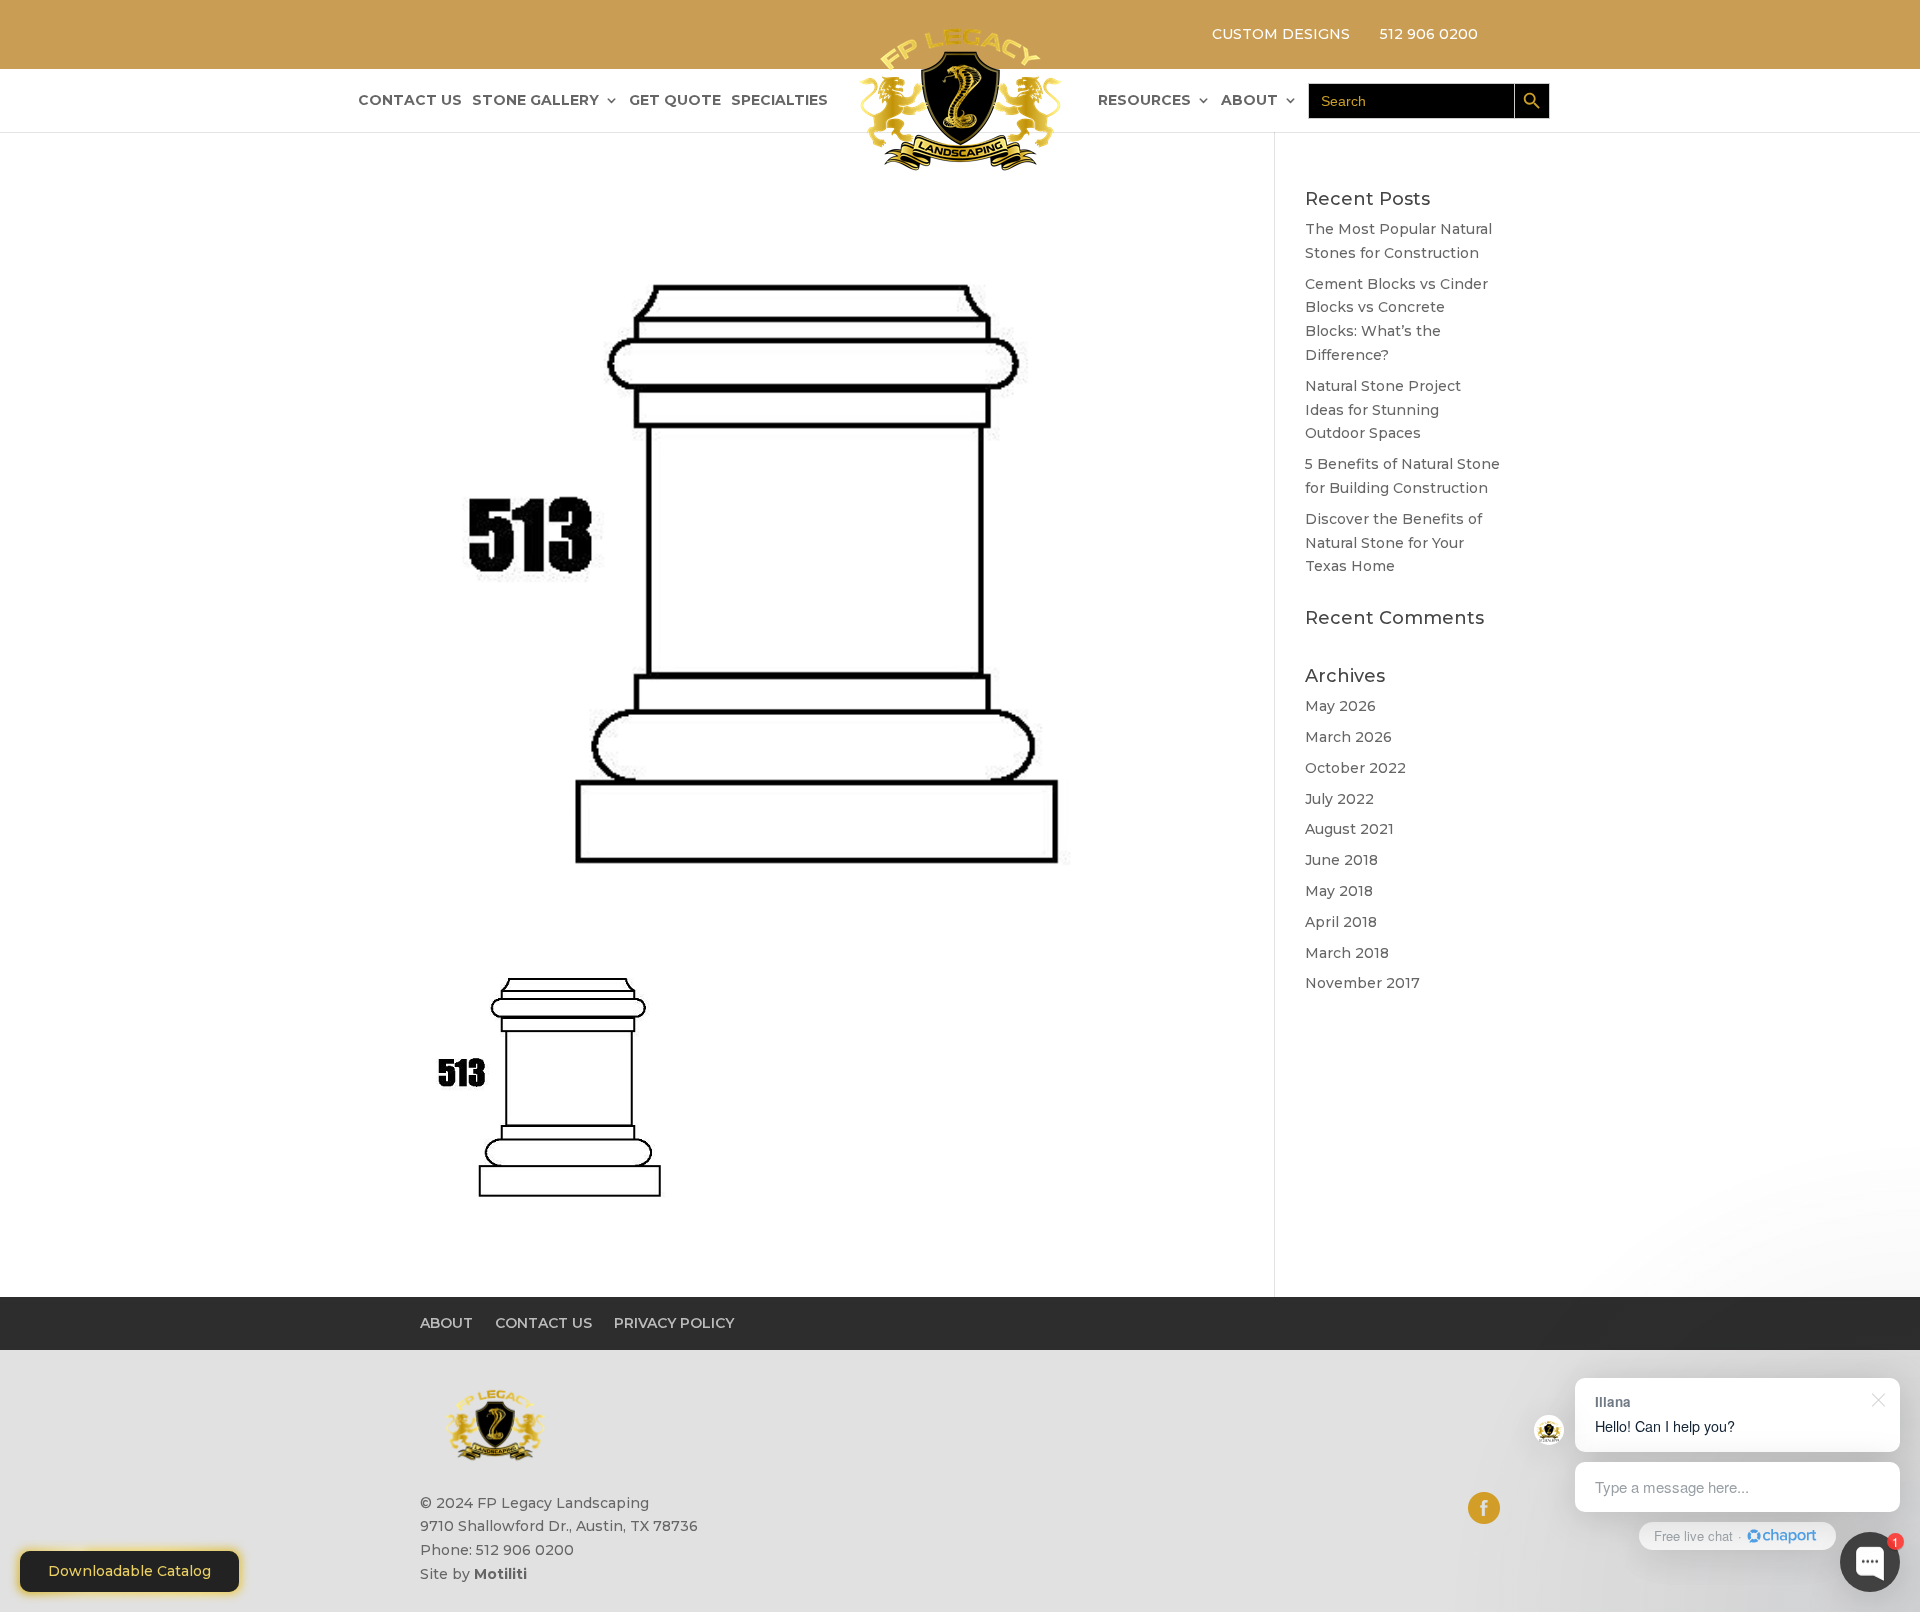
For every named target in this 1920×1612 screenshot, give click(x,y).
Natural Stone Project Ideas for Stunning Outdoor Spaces (1383, 410)
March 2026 (1348, 737)
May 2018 (1339, 891)
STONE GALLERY (535, 101)
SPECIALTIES (779, 101)
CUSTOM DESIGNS (1281, 34)
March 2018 (1347, 953)
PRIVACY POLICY (674, 1323)
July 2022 (1339, 799)
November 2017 (1362, 983)
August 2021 (1349, 829)
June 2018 (1341, 860)
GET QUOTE (675, 101)
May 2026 (1340, 706)
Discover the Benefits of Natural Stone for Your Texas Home (1393, 543)
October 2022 (1355, 768)
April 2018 (1341, 922)
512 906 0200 (1429, 34)
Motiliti (500, 1574)
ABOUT (1249, 101)
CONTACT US (410, 101)
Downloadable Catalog (129, 1571)
